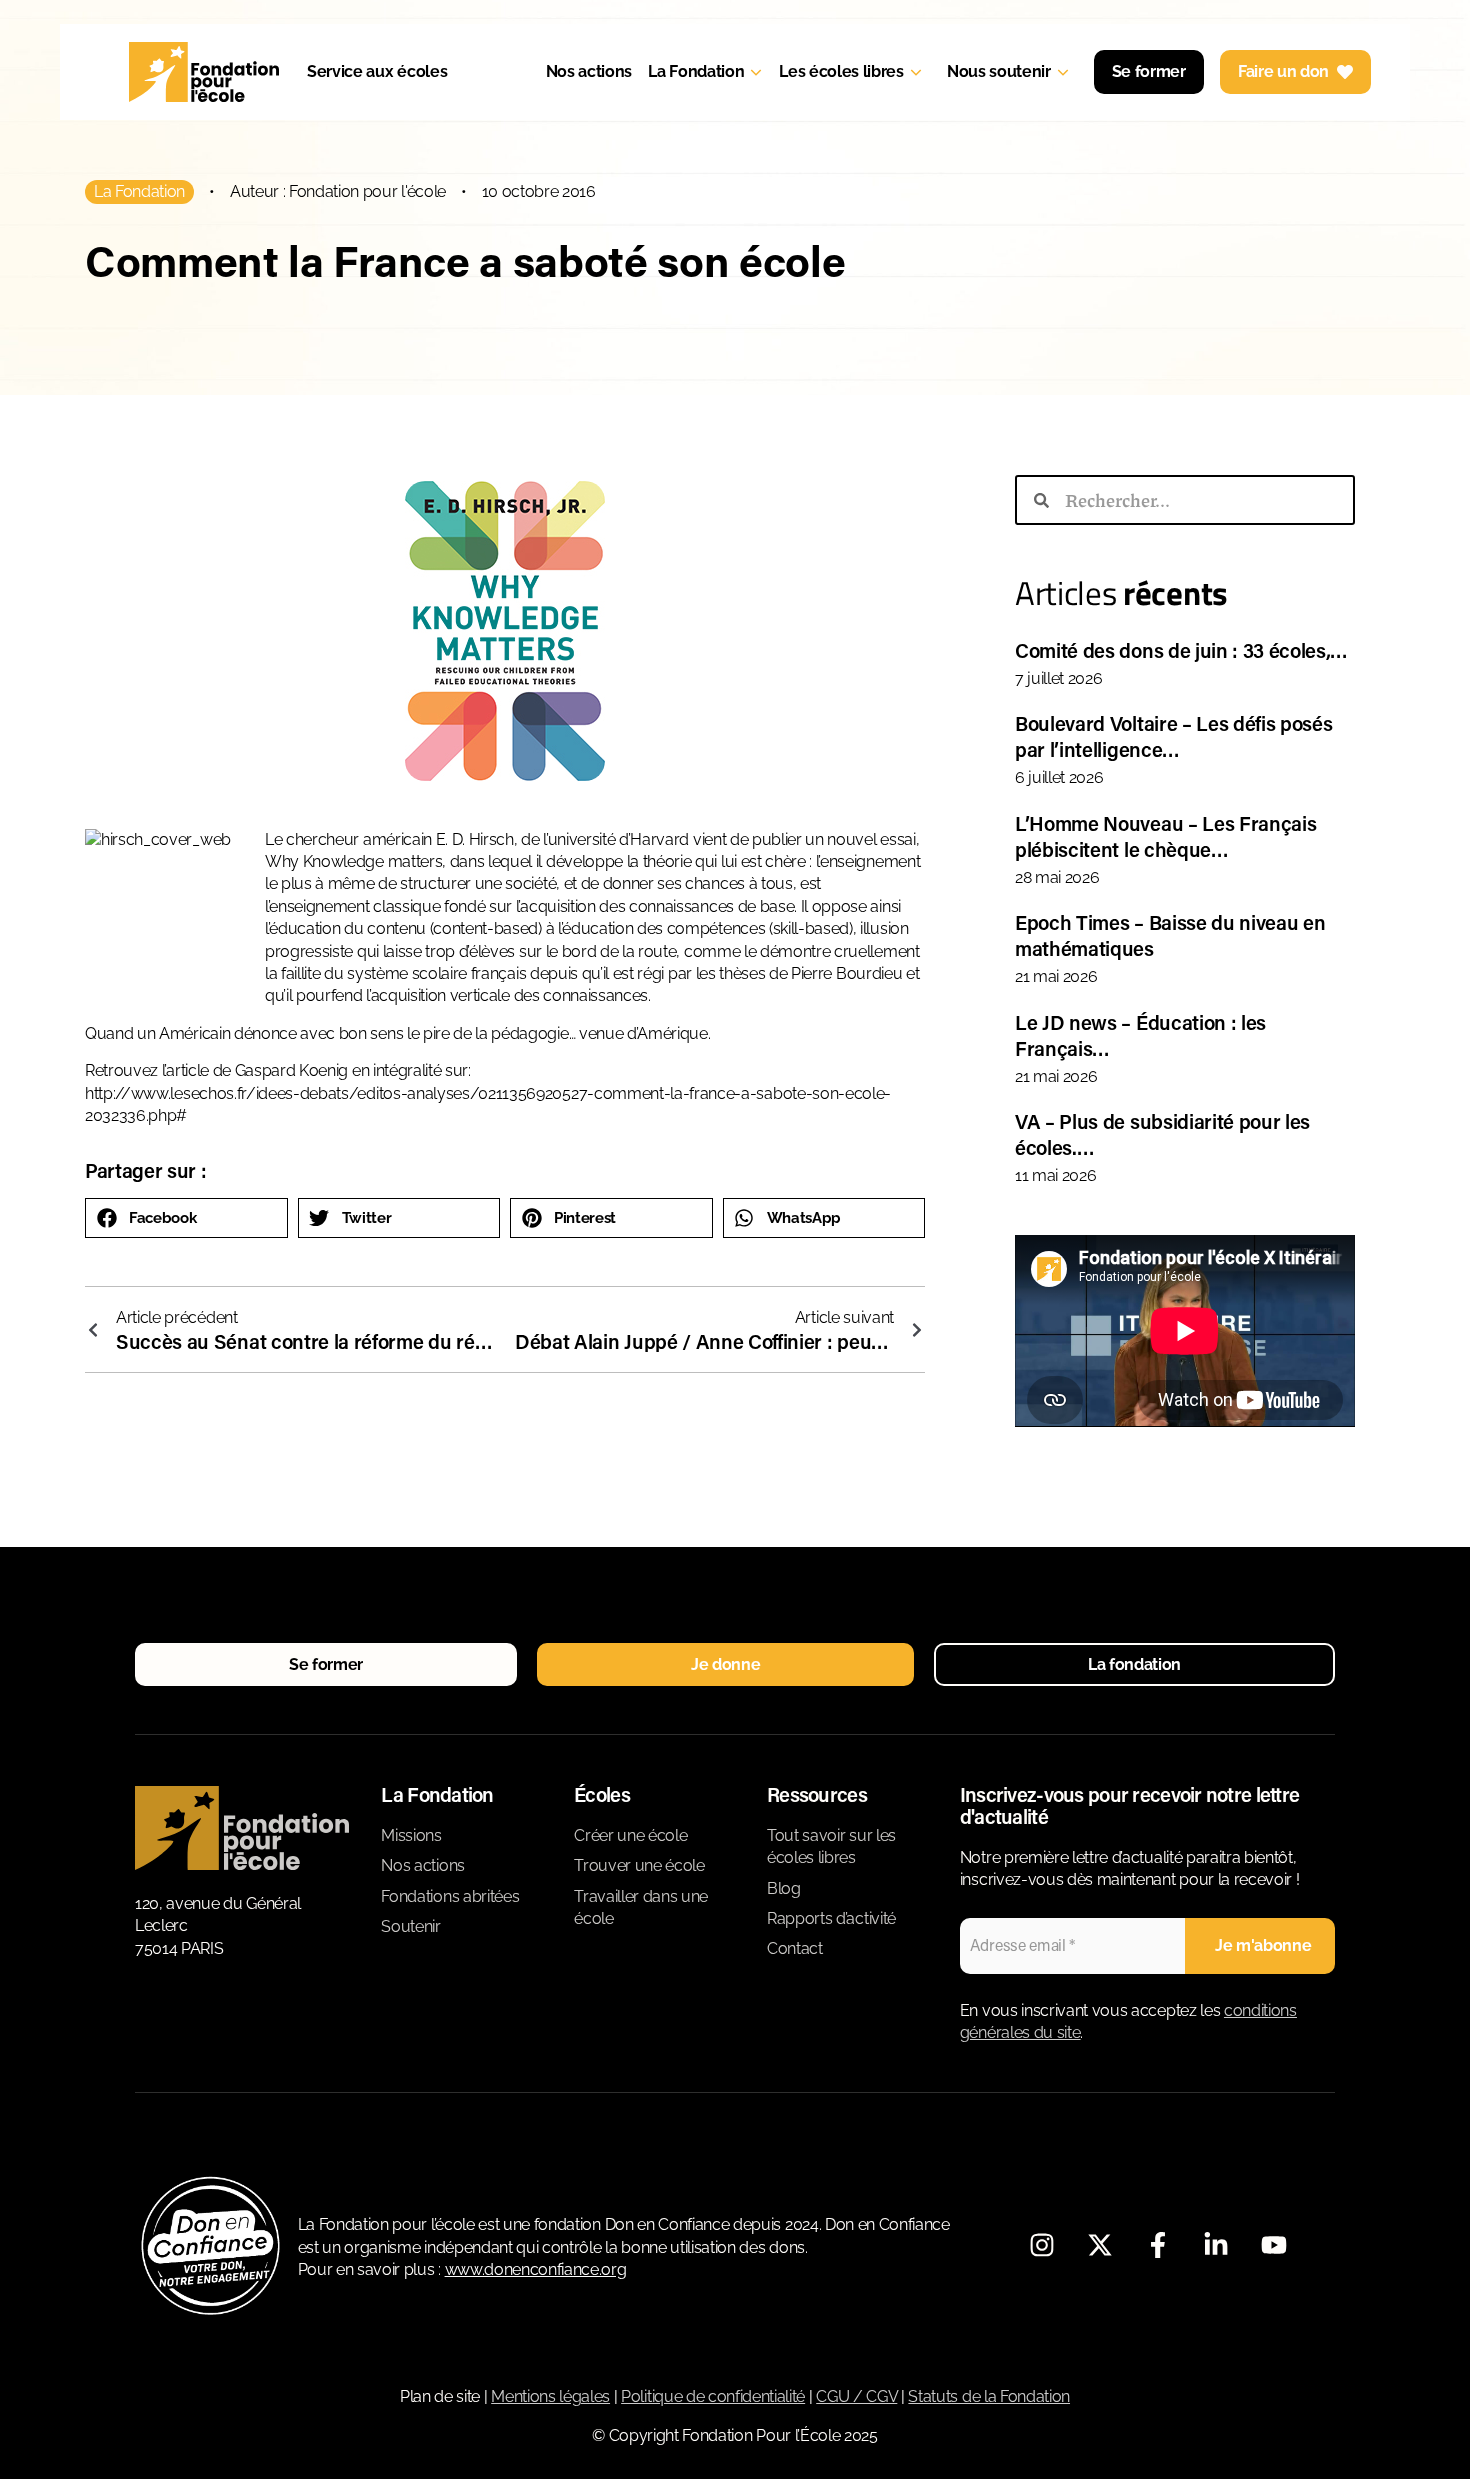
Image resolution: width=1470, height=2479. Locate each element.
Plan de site (440, 2396)
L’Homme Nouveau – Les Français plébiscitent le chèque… (1165, 836)
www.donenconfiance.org (536, 2269)
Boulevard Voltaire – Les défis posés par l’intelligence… (1173, 736)
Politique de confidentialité (713, 2396)
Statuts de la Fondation (989, 2396)
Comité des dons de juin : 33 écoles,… (1181, 650)
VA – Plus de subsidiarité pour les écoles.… (1162, 1134)
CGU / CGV (856, 2396)
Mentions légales (550, 2396)
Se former (1149, 71)
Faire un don (1283, 71)
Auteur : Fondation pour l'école (338, 191)
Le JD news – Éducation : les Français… (1140, 1035)
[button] (186, 1218)
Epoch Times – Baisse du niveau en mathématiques (1170, 935)
